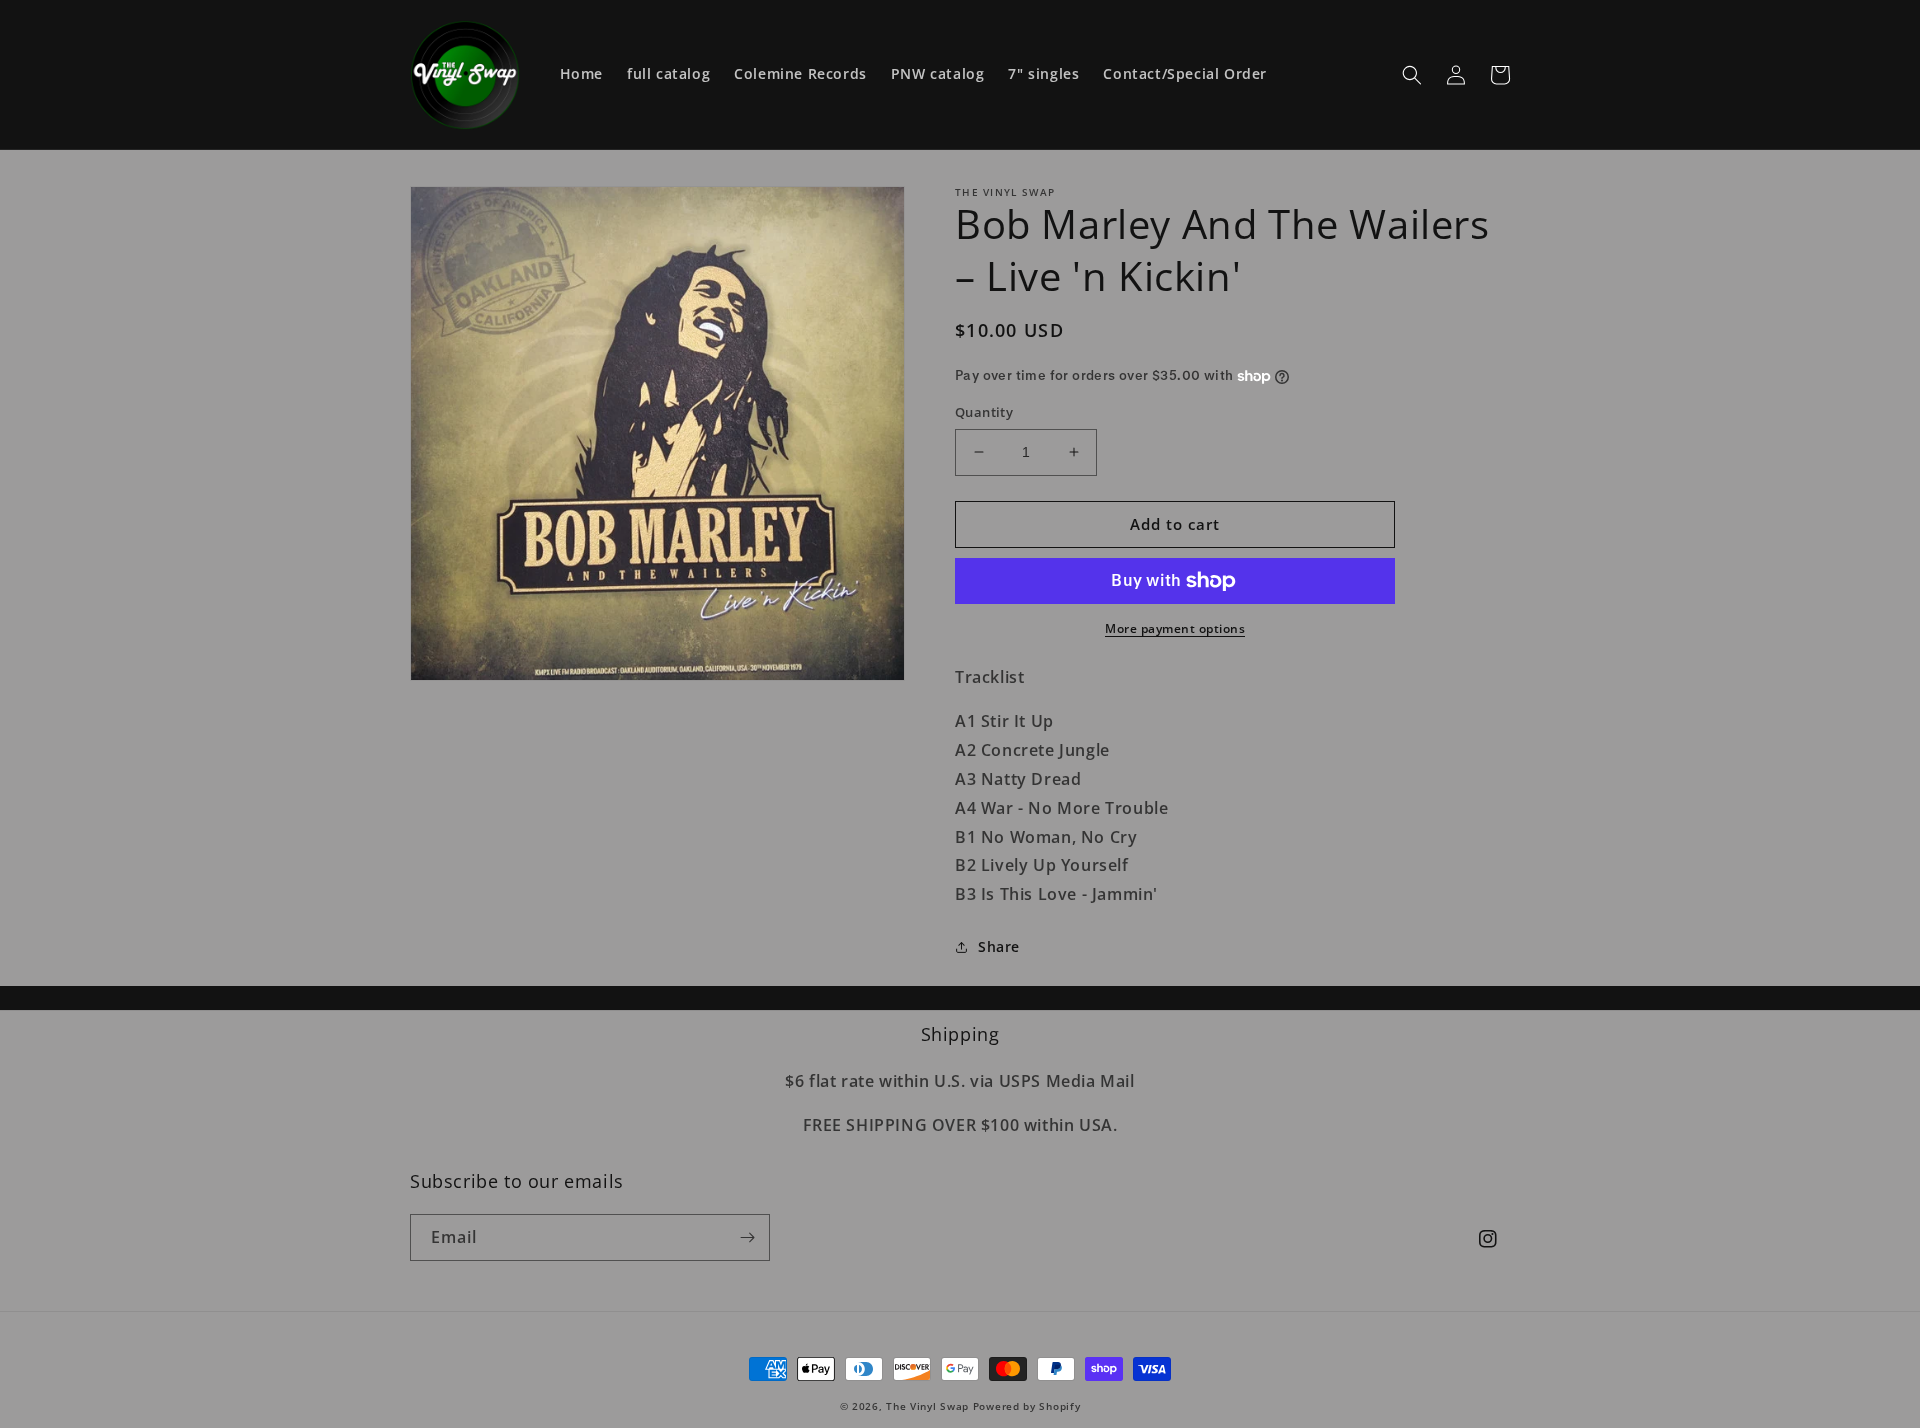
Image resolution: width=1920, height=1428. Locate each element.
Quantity (984, 412)
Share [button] (999, 946)
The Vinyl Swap (927, 1406)
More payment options (1175, 628)
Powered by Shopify (1027, 1406)
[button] (1412, 75)
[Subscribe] (747, 1237)
